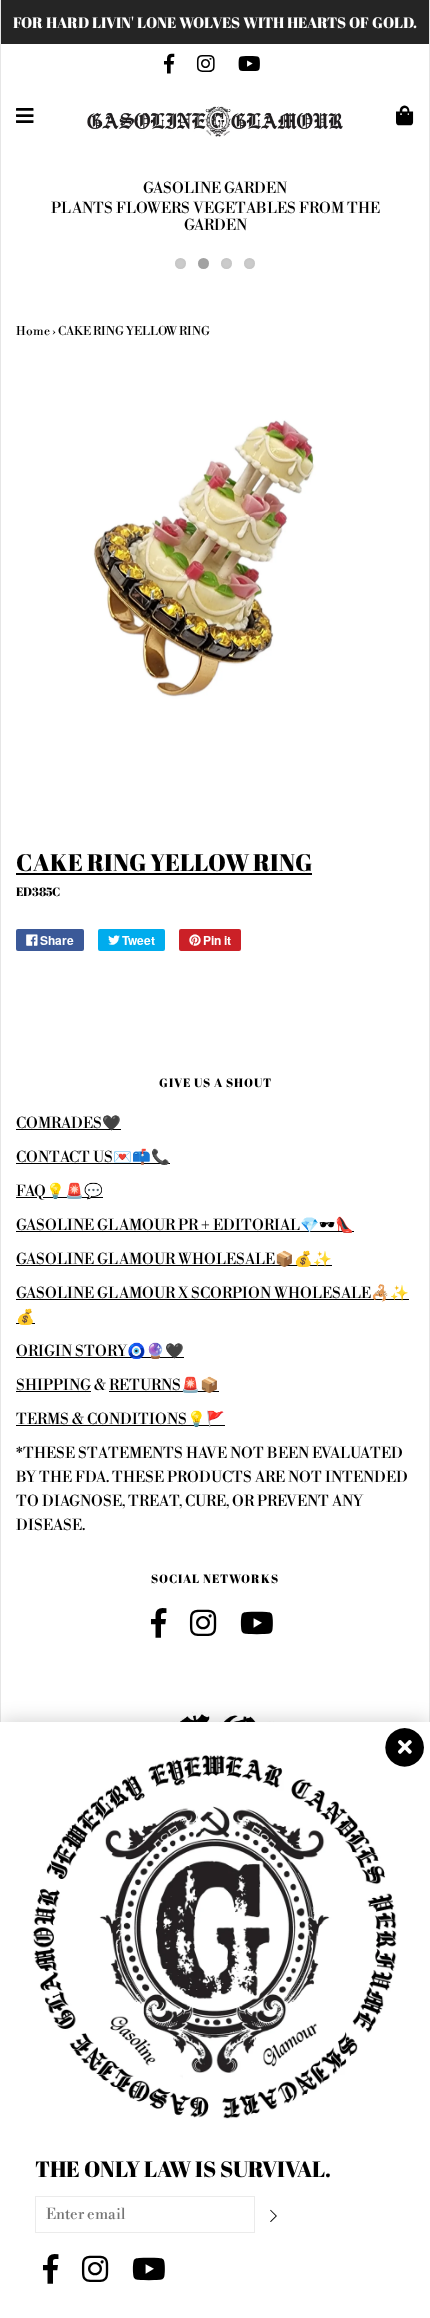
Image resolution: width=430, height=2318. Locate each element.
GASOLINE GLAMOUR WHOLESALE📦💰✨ (174, 1259)
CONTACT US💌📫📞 (93, 1157)
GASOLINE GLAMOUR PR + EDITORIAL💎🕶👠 (185, 1225)
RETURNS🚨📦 (164, 1385)
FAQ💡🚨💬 (59, 1191)
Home (33, 331)
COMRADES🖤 (68, 1123)
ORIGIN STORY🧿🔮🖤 (100, 1351)
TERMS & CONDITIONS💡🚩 (120, 1419)
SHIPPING (53, 1385)
